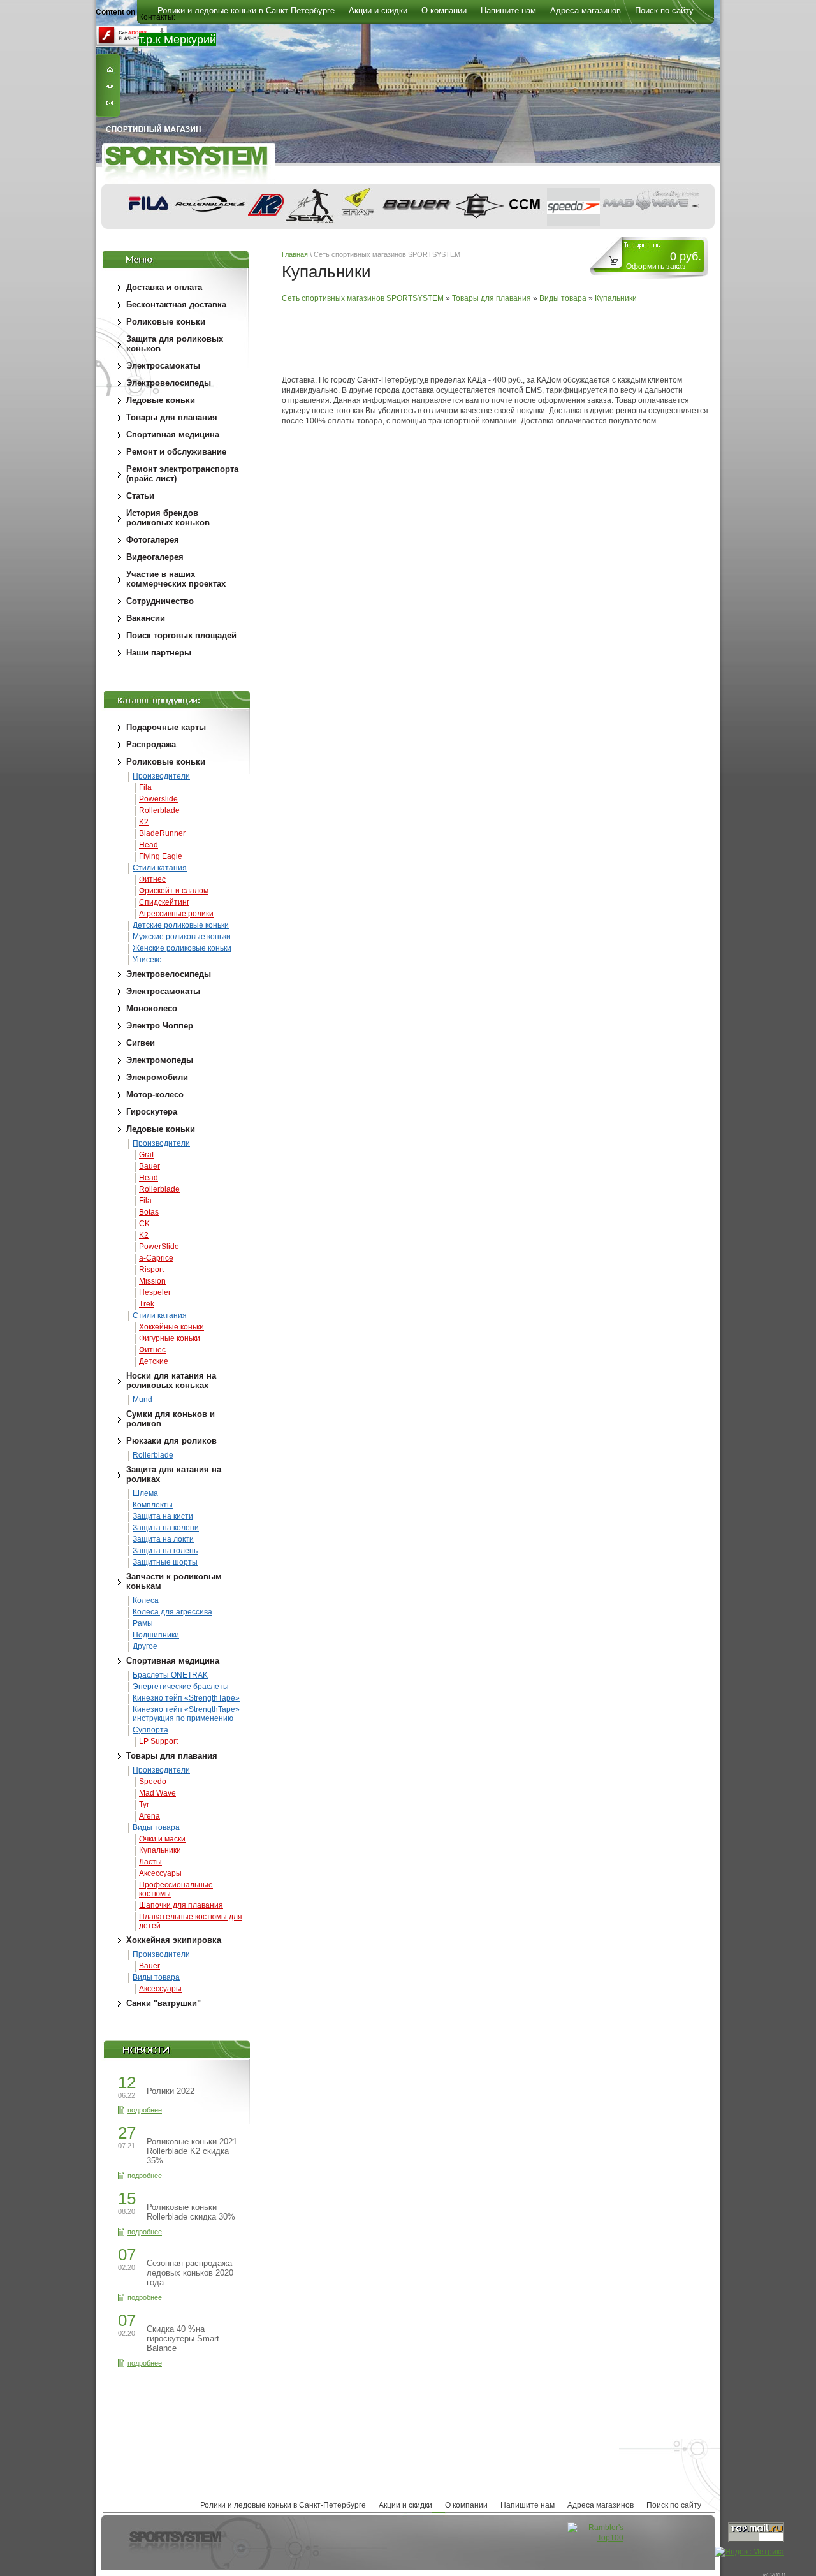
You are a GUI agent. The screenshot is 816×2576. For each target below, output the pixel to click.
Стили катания (160, 868)
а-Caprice (156, 1258)
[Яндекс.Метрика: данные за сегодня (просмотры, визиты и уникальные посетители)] (749, 2552)
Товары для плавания (172, 417)
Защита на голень (165, 1551)
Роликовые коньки (166, 322)
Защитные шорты (165, 1562)
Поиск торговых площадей (181, 635)
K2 (144, 822)
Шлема (145, 1493)
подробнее (145, 2110)
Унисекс (147, 960)
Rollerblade (159, 810)
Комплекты (153, 1505)
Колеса (146, 1600)
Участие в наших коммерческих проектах (176, 579)
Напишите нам (528, 2505)
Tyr (144, 1804)
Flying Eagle (161, 856)
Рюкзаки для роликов (171, 1441)
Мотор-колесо (155, 1094)
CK (144, 1224)
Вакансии (146, 618)
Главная (295, 254)
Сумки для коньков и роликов (171, 1419)
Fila (145, 787)
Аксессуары (160, 1873)
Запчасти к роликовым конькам (174, 1581)
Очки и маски (162, 1839)
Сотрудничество (160, 601)
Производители (161, 776)
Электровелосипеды (169, 383)
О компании (466, 2505)
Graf (146, 1155)
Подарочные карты (166, 727)
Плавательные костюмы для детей (191, 1921)
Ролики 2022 (171, 2091)
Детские (154, 1361)
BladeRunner (162, 833)
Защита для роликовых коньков (175, 344)
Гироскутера (152, 1112)
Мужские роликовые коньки (182, 937)
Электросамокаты (163, 366)
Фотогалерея (153, 540)
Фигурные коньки (170, 1338)
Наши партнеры (159, 653)
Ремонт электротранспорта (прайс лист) (182, 474)
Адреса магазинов (601, 2505)
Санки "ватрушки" (164, 2003)
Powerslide (158, 799)
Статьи (140, 496)
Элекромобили (157, 1077)
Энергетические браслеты (181, 1687)
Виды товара (156, 1827)
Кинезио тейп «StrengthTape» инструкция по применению (186, 1714)
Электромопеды (160, 1060)
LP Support (158, 1741)
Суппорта (150, 1730)
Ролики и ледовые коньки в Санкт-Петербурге (283, 2505)
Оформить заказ (656, 267)
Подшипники (156, 1635)
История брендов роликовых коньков (168, 518)
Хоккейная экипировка (174, 1940)
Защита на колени (166, 1528)
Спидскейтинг (164, 902)
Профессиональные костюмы (176, 1889)
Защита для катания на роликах (174, 1474)
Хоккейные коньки (171, 1327)
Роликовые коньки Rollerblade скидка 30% (191, 2212)
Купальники (160, 1850)
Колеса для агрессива (172, 1612)
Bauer (149, 1166)
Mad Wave (157, 1793)
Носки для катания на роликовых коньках (171, 1380)
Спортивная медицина (173, 435)
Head (149, 845)
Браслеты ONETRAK (170, 1675)
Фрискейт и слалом (174, 891)
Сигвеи (141, 1043)
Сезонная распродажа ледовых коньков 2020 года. (190, 2273)
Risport (151, 1270)
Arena (149, 1816)
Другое (145, 1646)
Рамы (143, 1623)
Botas (149, 1212)
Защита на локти (163, 1539)
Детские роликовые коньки (181, 925)
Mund (142, 1400)
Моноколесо (152, 1008)
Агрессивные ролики (176, 914)
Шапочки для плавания (181, 1905)
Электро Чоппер (160, 1026)
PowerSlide (159, 1247)
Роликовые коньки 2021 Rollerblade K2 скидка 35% (192, 2151)
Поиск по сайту (674, 2505)
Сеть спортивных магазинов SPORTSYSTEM (363, 298)
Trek (147, 1304)
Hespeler (155, 1292)
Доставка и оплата (164, 287)
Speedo (153, 1782)
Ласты (150, 1862)
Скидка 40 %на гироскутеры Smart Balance (183, 2338)
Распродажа (151, 744)
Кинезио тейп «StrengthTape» (186, 1698)
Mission (152, 1281)
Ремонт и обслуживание (176, 452)
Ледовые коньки (161, 400)
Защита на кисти (163, 1516)
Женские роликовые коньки (182, 948)
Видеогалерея (155, 557)
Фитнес (152, 879)
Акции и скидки (405, 2505)
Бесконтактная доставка (176, 304)
